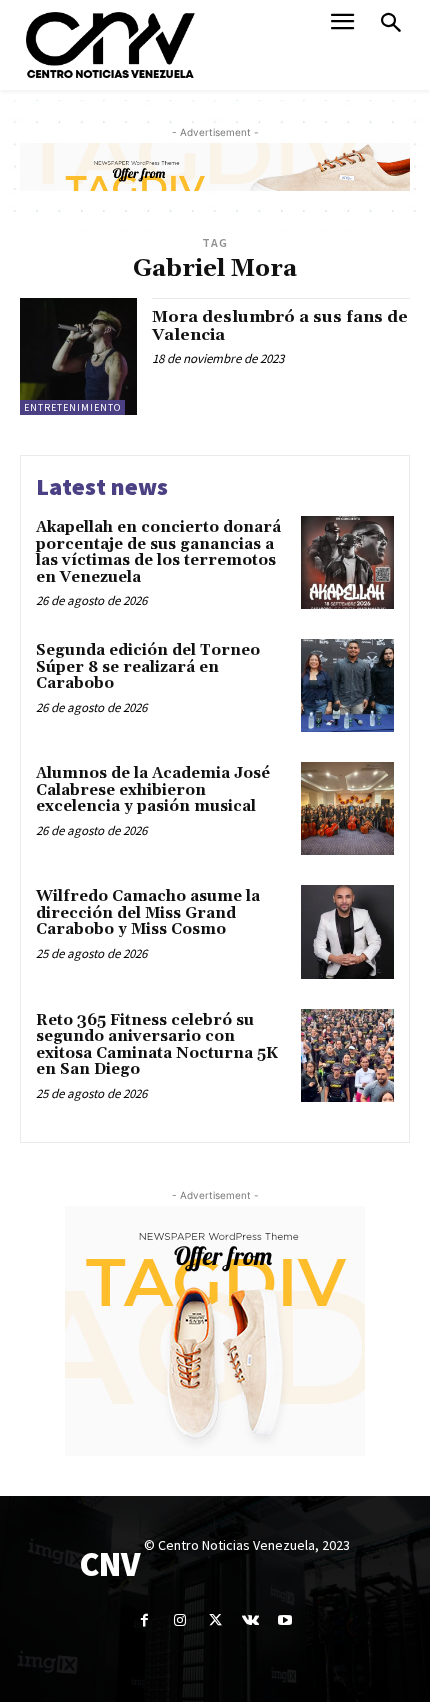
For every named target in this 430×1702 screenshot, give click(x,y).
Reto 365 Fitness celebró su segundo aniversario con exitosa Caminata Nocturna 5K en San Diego (157, 1045)
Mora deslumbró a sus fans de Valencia (280, 326)
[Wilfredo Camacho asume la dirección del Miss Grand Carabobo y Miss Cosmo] (347, 931)
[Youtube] (285, 1620)
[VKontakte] (250, 1620)
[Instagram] (179, 1620)
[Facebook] (144, 1620)
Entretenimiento (72, 407)
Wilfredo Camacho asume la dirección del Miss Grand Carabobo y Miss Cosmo (148, 913)
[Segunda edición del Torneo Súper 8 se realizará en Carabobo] (347, 685)
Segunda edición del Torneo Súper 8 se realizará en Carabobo (148, 667)
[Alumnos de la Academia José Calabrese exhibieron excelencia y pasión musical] (347, 808)
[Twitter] (214, 1620)
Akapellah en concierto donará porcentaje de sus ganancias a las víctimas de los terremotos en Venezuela (158, 552)
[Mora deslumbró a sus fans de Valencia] (78, 356)
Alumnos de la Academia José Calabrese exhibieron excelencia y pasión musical (153, 790)
